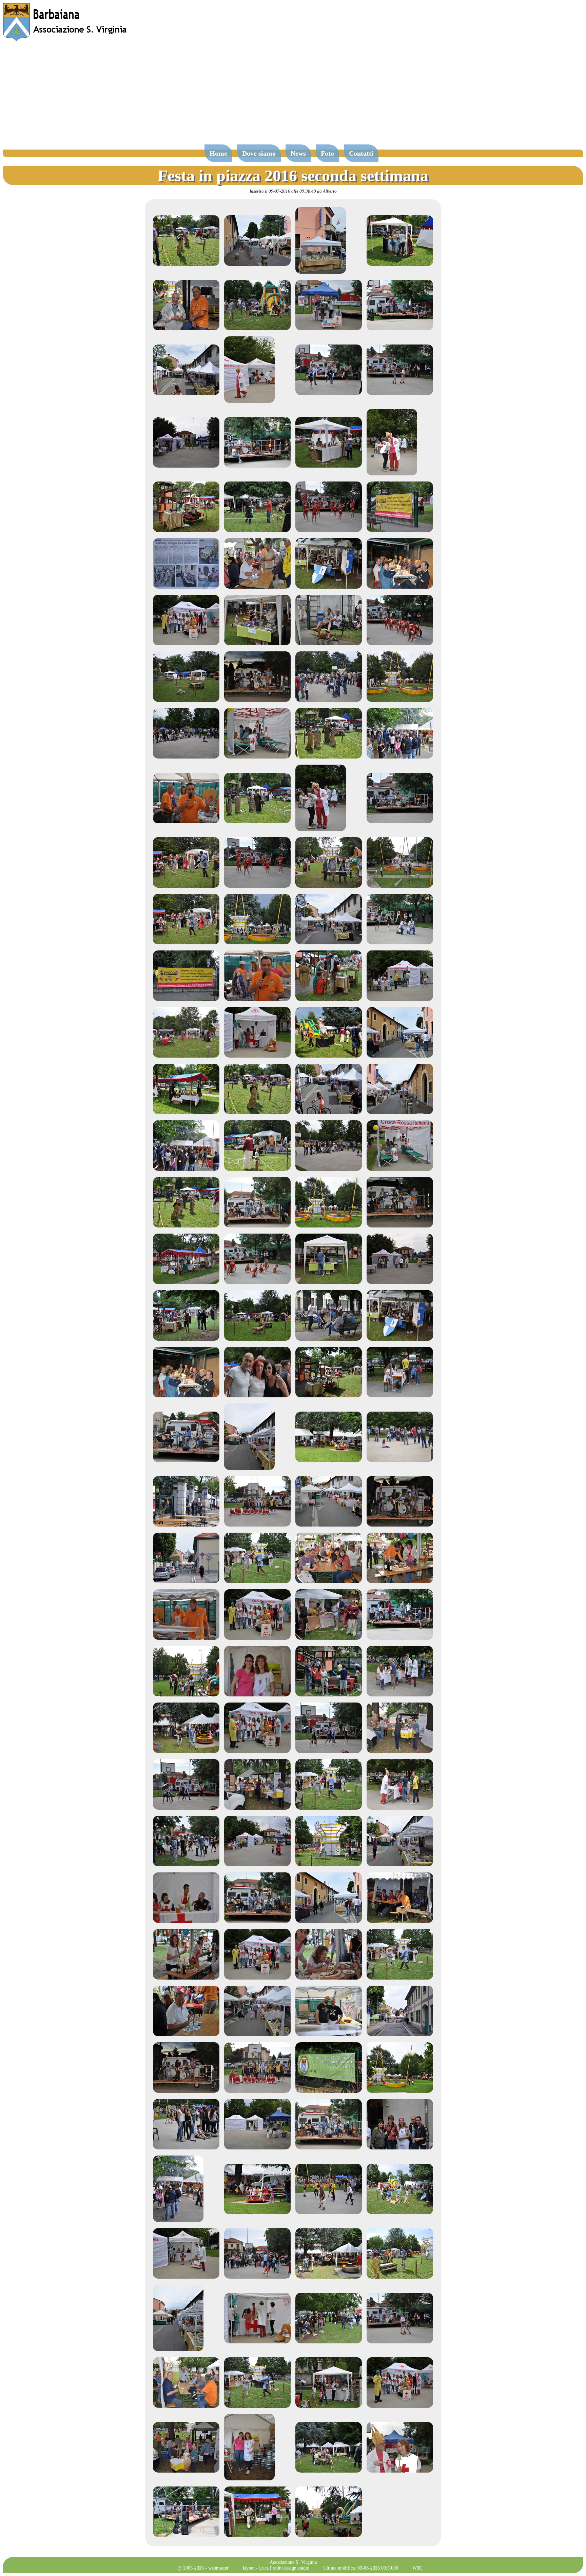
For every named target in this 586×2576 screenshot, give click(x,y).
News (298, 153)
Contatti (361, 153)
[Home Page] (65, 40)
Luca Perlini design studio (284, 2568)
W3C (417, 2568)
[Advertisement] (293, 96)
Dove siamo (259, 153)
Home (218, 153)
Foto (327, 153)
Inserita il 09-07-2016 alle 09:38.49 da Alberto (293, 191)
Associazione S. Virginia (293, 2562)
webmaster (218, 2568)
